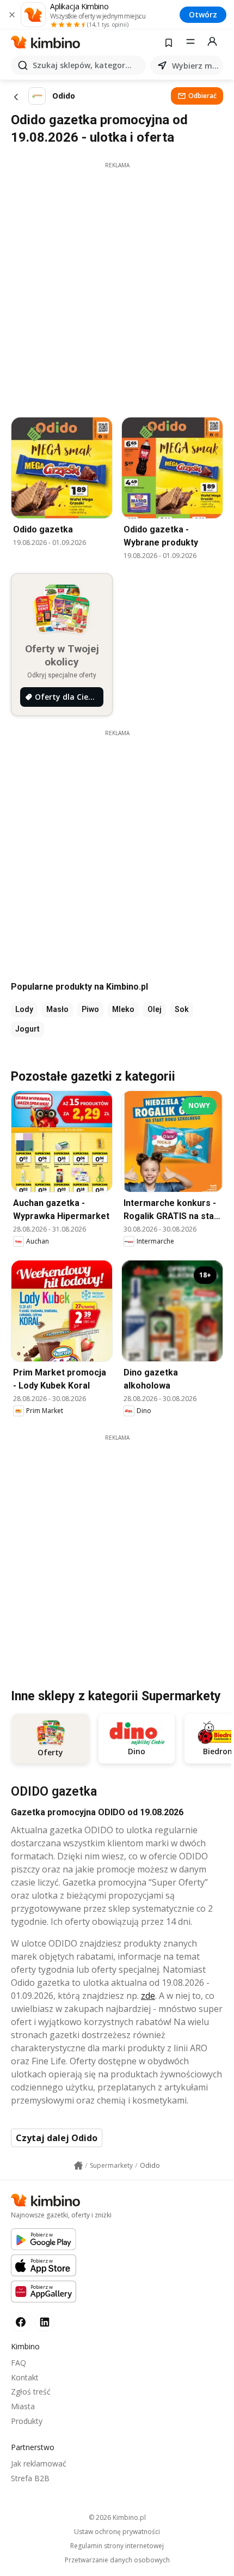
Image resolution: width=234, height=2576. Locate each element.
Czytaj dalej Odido (57, 2138)
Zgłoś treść (31, 2392)
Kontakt (25, 2377)
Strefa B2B (30, 2478)
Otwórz (203, 14)
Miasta (23, 2406)
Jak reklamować (39, 2463)
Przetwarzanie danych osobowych (117, 2560)
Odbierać (202, 96)
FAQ (19, 2363)
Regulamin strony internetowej (117, 2546)
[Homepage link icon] (78, 2166)
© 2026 (117, 2517)
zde (148, 1996)
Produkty (27, 2421)
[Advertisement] (117, 287)
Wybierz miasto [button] (195, 66)
